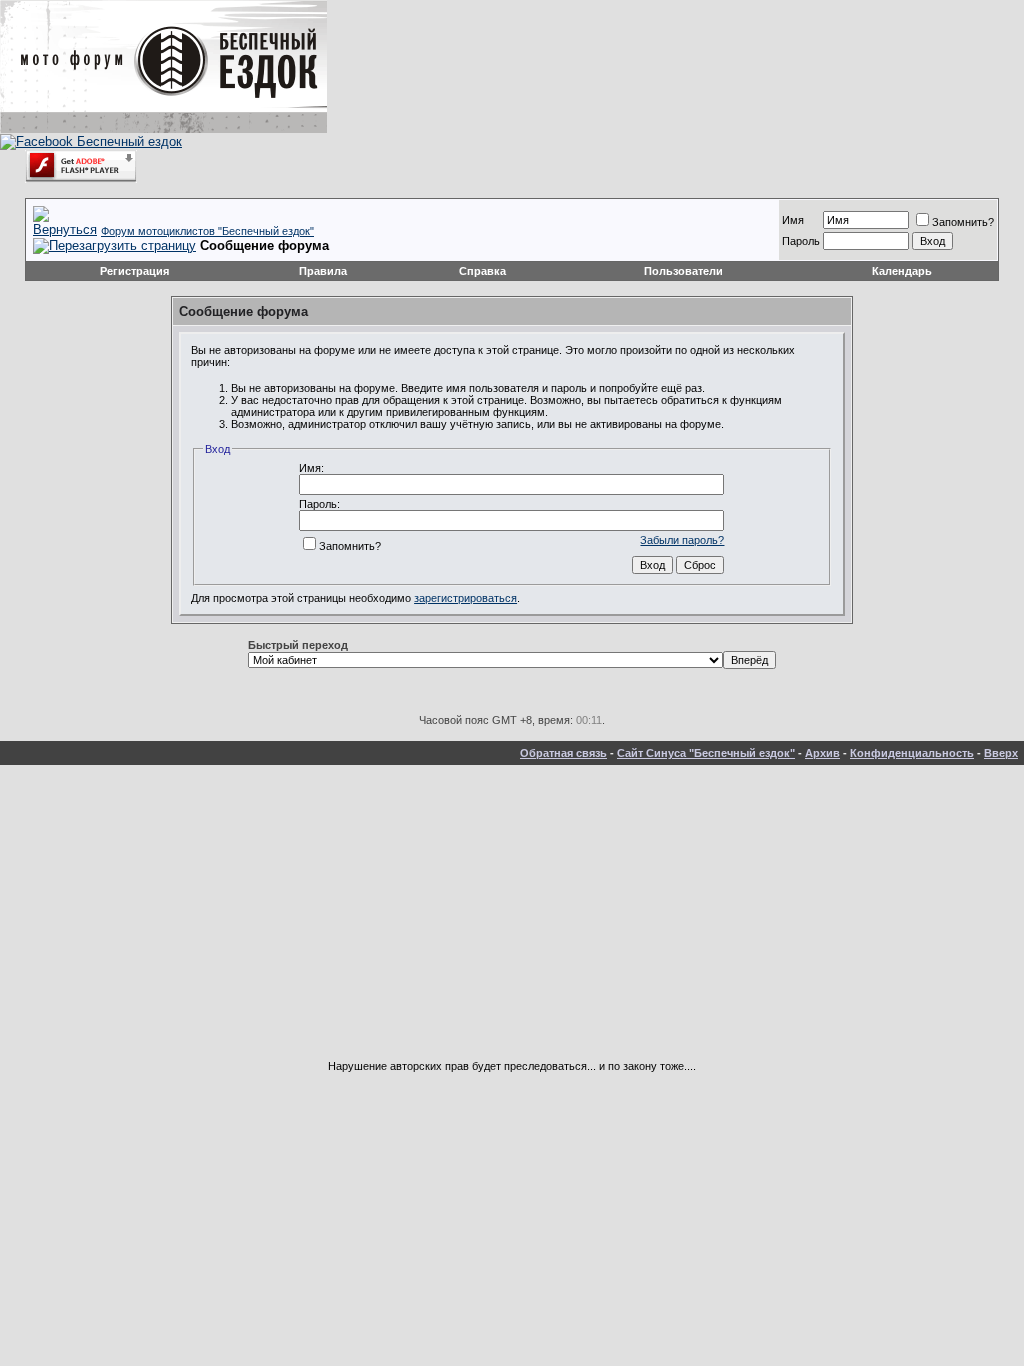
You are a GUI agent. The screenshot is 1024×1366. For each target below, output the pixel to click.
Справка (482, 271)
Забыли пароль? (682, 540)
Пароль (801, 241)
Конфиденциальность (912, 753)
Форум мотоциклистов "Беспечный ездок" (207, 231)
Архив (822, 753)
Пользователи (683, 271)
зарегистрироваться (465, 598)
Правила (323, 271)
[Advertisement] (512, 920)
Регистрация (134, 271)
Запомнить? (963, 222)
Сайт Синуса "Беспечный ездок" (706, 753)
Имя (793, 220)
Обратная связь (563, 753)
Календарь (902, 271)
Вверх (1001, 753)
